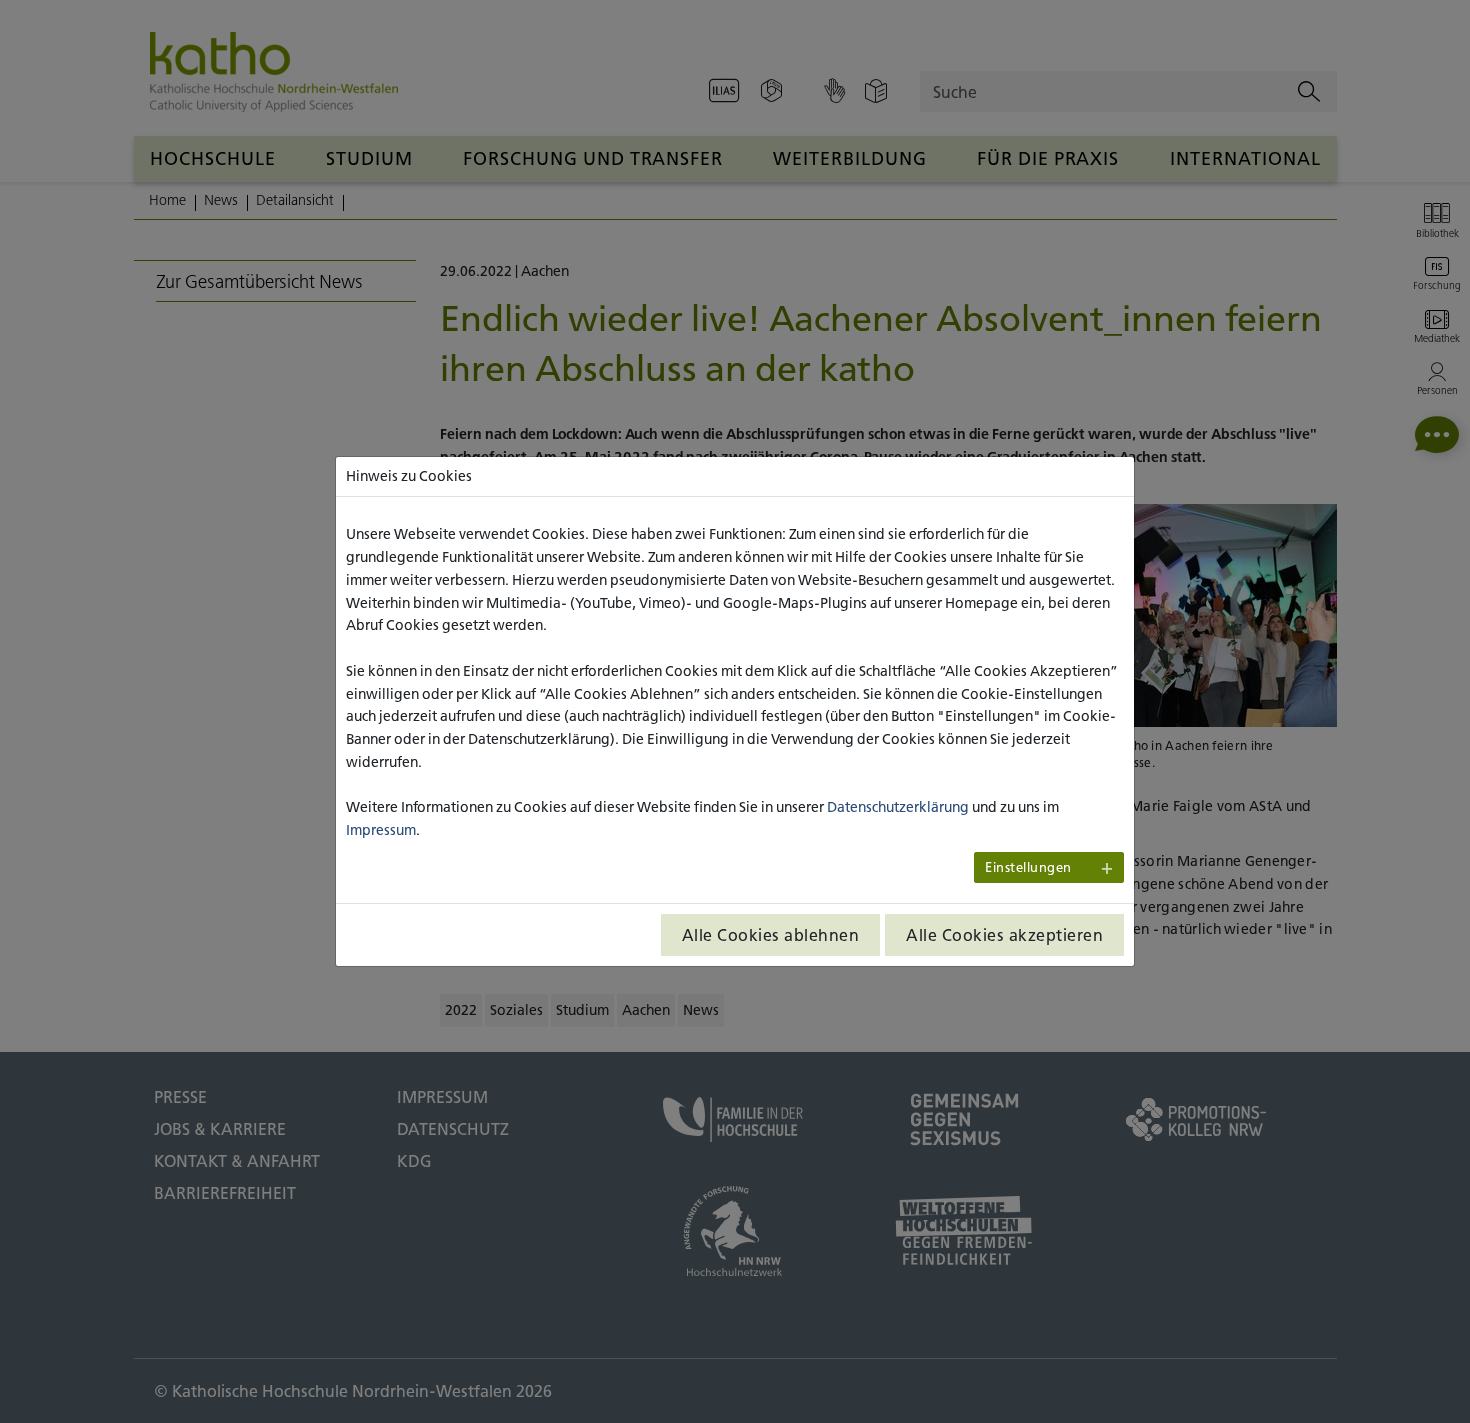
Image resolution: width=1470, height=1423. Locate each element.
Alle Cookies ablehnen (771, 935)
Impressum (381, 830)
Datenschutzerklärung (898, 807)
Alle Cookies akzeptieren (1004, 935)
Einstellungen (1028, 867)
